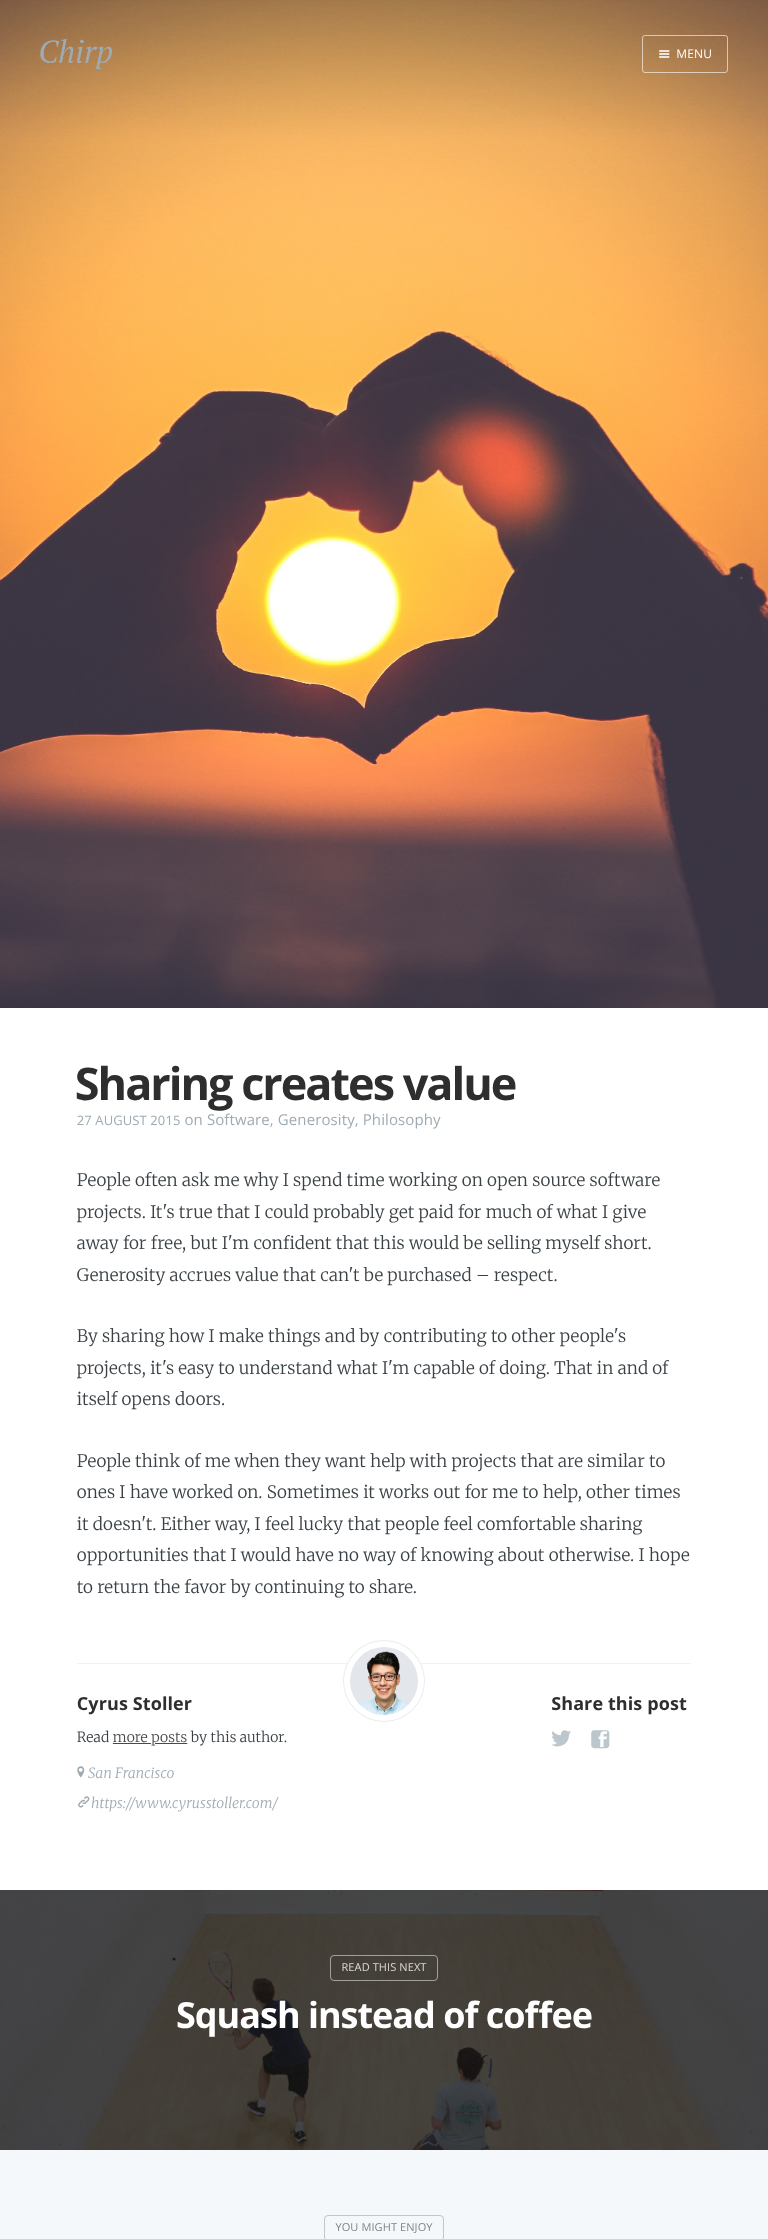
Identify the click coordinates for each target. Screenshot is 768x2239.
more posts (150, 1737)
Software (238, 1120)
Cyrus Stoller (134, 1704)
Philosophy (402, 1120)
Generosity (316, 1120)
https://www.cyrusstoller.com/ (184, 1803)
